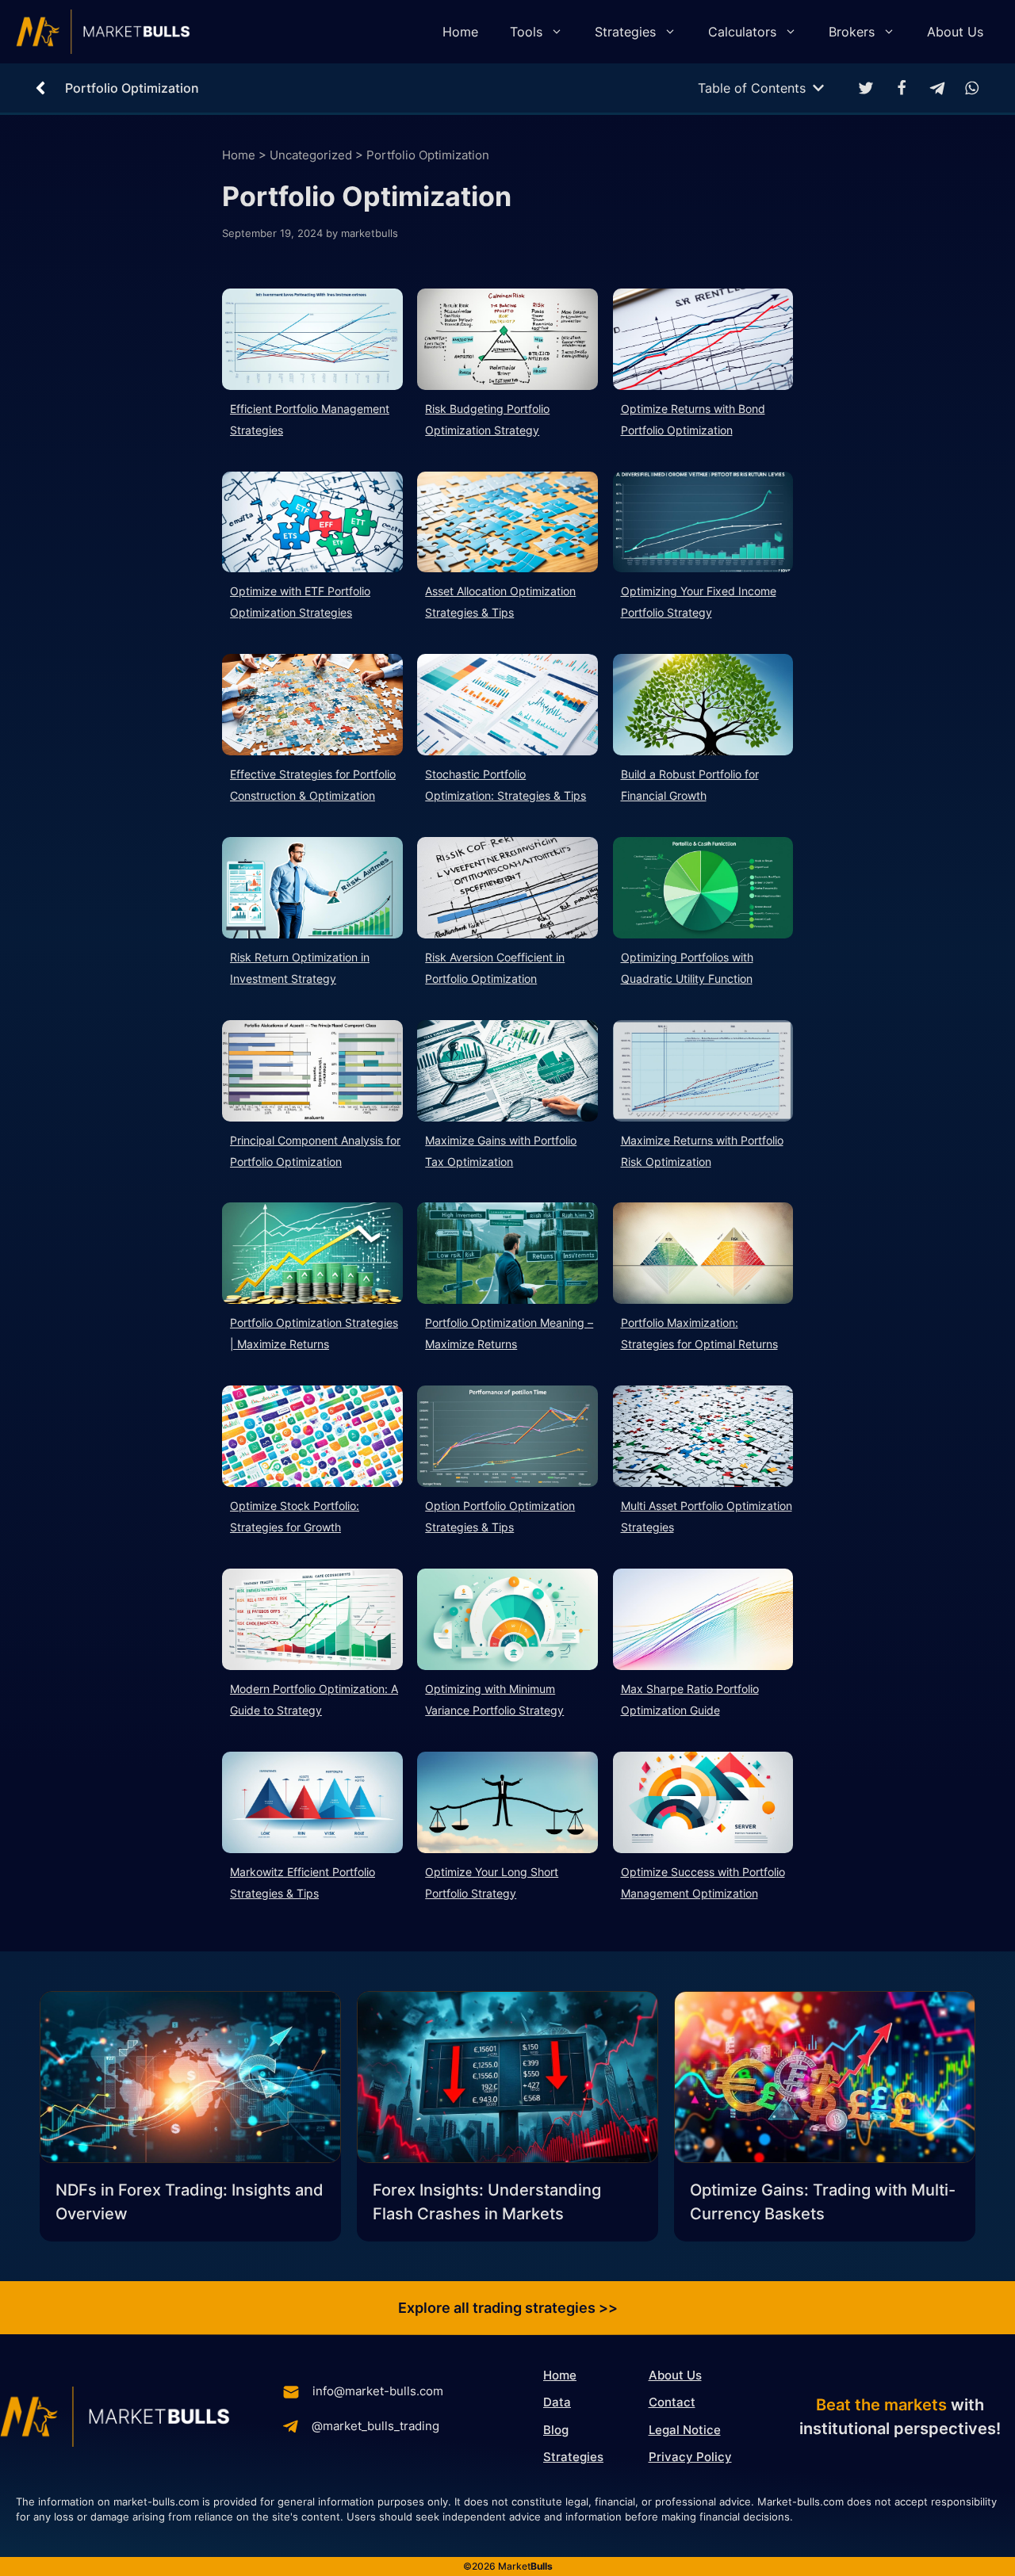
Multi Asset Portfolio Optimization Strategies (707, 1516)
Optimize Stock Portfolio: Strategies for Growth (295, 1516)
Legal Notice (685, 2430)
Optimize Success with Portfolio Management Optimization (703, 1882)
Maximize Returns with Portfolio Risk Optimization (702, 1151)
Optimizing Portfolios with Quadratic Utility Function (687, 968)
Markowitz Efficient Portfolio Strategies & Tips (303, 1882)
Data (557, 2402)
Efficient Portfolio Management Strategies (310, 419)
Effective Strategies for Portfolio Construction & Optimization (313, 785)
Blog (556, 2430)
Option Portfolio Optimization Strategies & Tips (500, 1516)
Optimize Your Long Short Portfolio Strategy (492, 1882)
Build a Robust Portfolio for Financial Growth (690, 785)
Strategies (625, 32)
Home (460, 32)
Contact (672, 2402)
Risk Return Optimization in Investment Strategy (300, 968)
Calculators (742, 32)
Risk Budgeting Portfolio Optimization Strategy (487, 419)
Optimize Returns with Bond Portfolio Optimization (693, 419)
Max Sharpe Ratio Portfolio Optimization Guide (690, 1699)
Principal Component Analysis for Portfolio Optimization (315, 1151)
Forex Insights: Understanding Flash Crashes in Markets (487, 2202)
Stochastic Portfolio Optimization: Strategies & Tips (506, 785)
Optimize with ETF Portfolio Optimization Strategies (300, 602)
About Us (955, 32)
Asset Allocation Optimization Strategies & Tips (500, 602)
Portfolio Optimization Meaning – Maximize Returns (509, 1333)
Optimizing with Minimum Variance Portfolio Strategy (494, 1699)
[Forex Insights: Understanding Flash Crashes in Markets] (507, 2080)
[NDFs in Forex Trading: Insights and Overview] (190, 2080)
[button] (866, 88)
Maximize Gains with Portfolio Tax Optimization (501, 1151)
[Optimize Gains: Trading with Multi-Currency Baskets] (825, 2080)
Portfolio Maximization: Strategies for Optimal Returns (699, 1333)
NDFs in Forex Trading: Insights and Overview (190, 2202)
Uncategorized (311, 155)
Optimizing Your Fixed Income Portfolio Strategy (699, 602)
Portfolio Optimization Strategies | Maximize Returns (314, 1333)
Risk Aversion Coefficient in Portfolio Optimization (495, 968)
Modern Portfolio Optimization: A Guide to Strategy (314, 1699)
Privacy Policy (690, 2457)
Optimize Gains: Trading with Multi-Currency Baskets (823, 2202)
